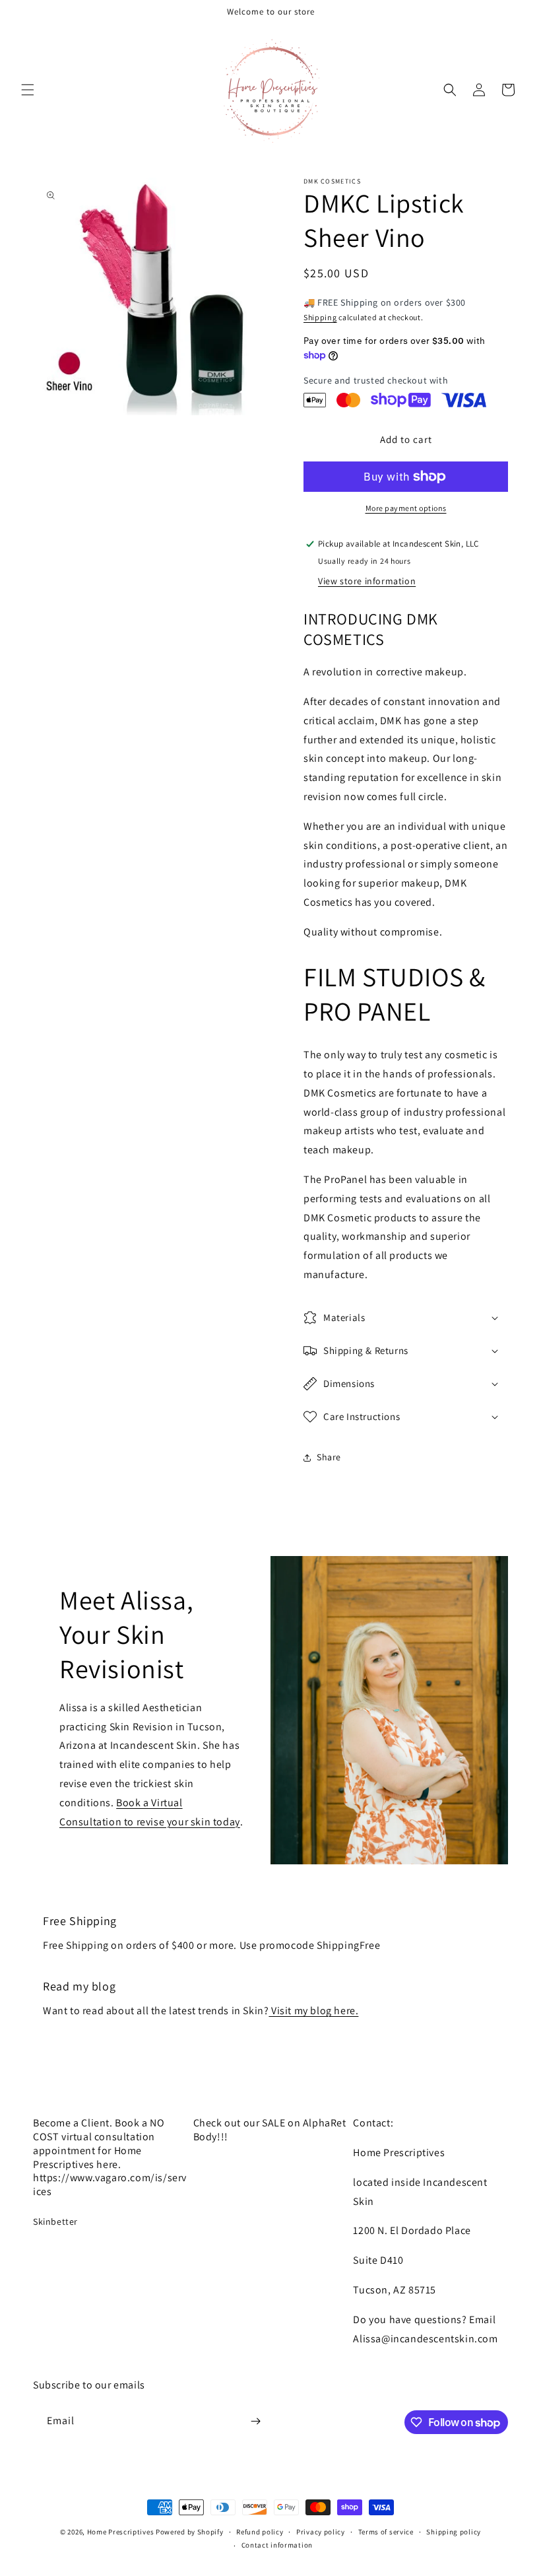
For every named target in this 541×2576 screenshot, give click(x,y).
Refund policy (260, 2532)
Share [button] (329, 1457)
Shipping (320, 317)
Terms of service (386, 2532)
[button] (28, 90)
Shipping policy (454, 2532)
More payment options (406, 508)
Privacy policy (321, 2532)
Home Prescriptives (121, 2532)
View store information (367, 581)
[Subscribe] (255, 2421)
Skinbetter (55, 2221)
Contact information (277, 2545)
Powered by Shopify (190, 2532)
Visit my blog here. (313, 2011)
